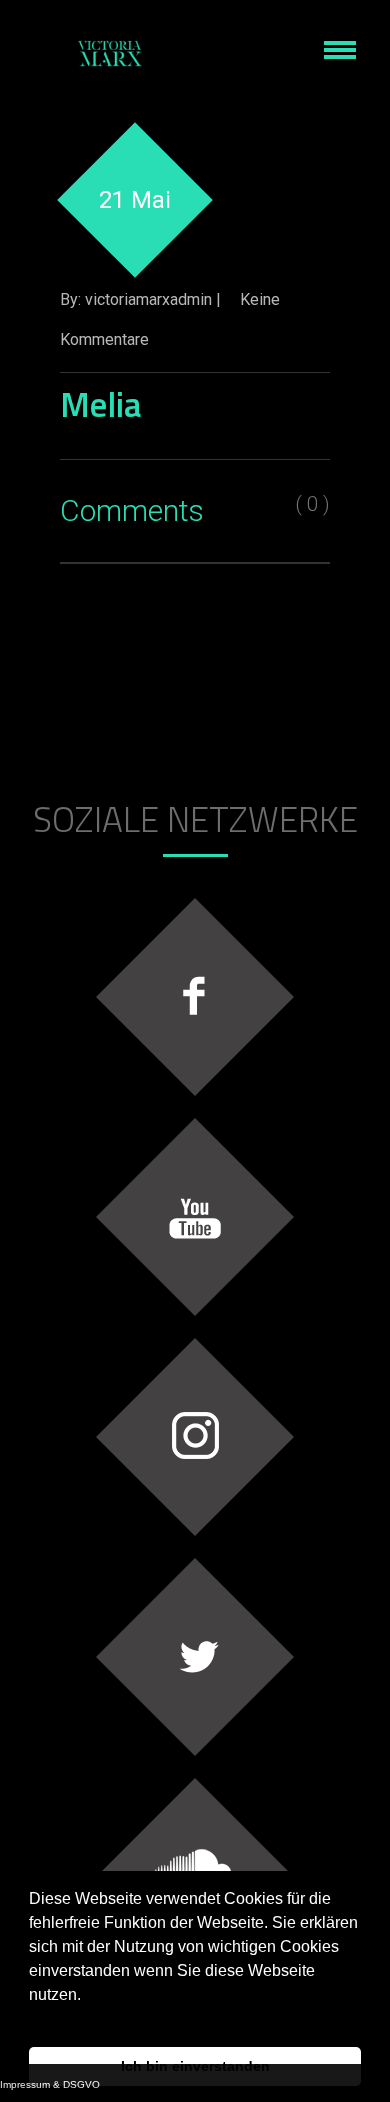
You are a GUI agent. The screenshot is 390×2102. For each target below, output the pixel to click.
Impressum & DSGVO (50, 2084)
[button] (32, 2020)
